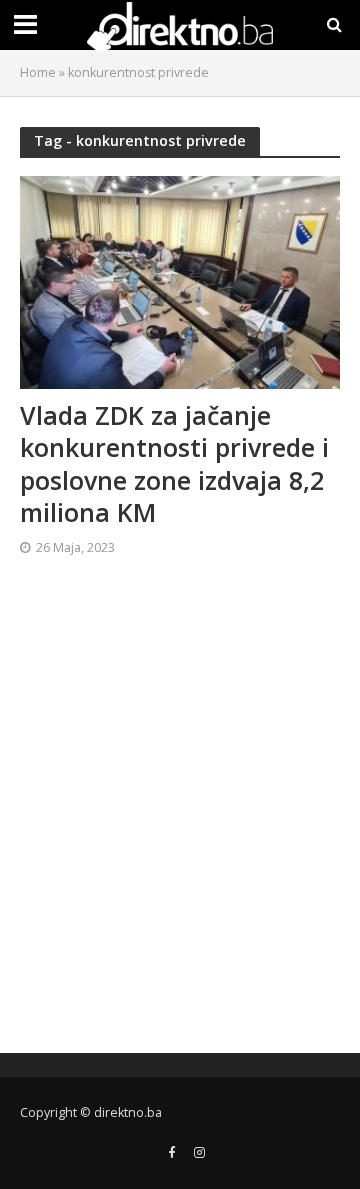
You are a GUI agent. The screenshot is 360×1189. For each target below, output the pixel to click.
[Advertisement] (180, 813)
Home (38, 72)
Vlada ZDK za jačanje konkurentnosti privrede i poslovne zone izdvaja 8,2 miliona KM (174, 463)
